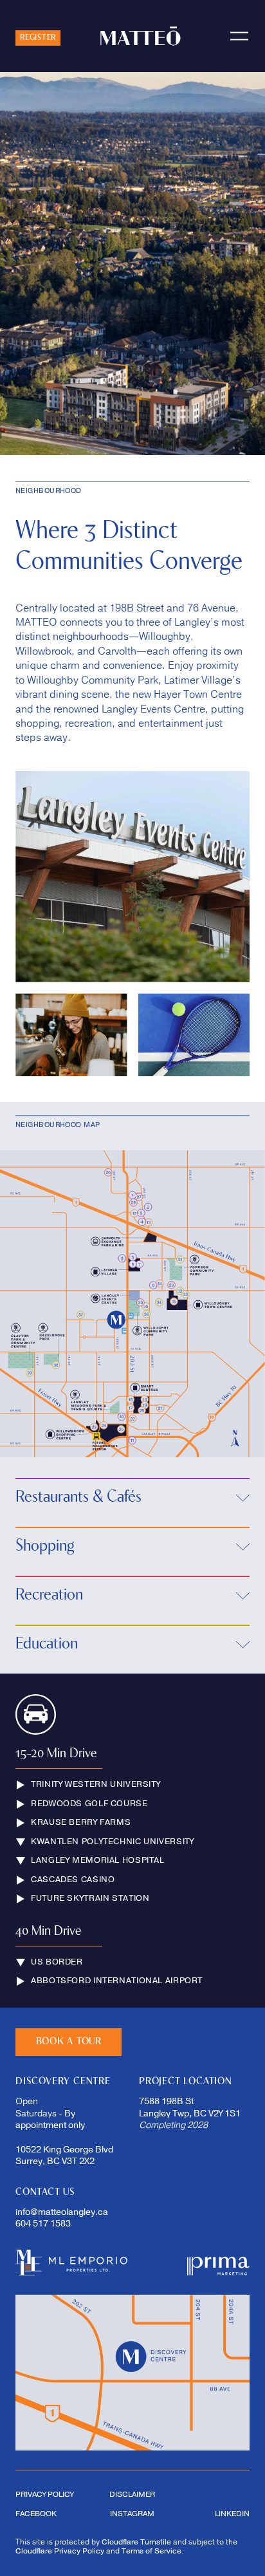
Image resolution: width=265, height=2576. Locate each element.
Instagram (132, 2514)
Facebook (36, 2514)
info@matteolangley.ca (62, 2212)
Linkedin (232, 2514)
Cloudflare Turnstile (136, 2542)
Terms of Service (151, 2551)
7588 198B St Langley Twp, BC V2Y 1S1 (190, 2107)
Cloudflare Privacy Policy (60, 2551)
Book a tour (69, 2042)
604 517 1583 (43, 2224)
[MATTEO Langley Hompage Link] (140, 36)
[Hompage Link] (218, 2263)
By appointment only (50, 2120)
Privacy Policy (44, 2494)
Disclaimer (132, 2494)
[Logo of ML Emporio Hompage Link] (71, 2263)
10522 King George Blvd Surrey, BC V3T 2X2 (65, 2156)
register (38, 38)
